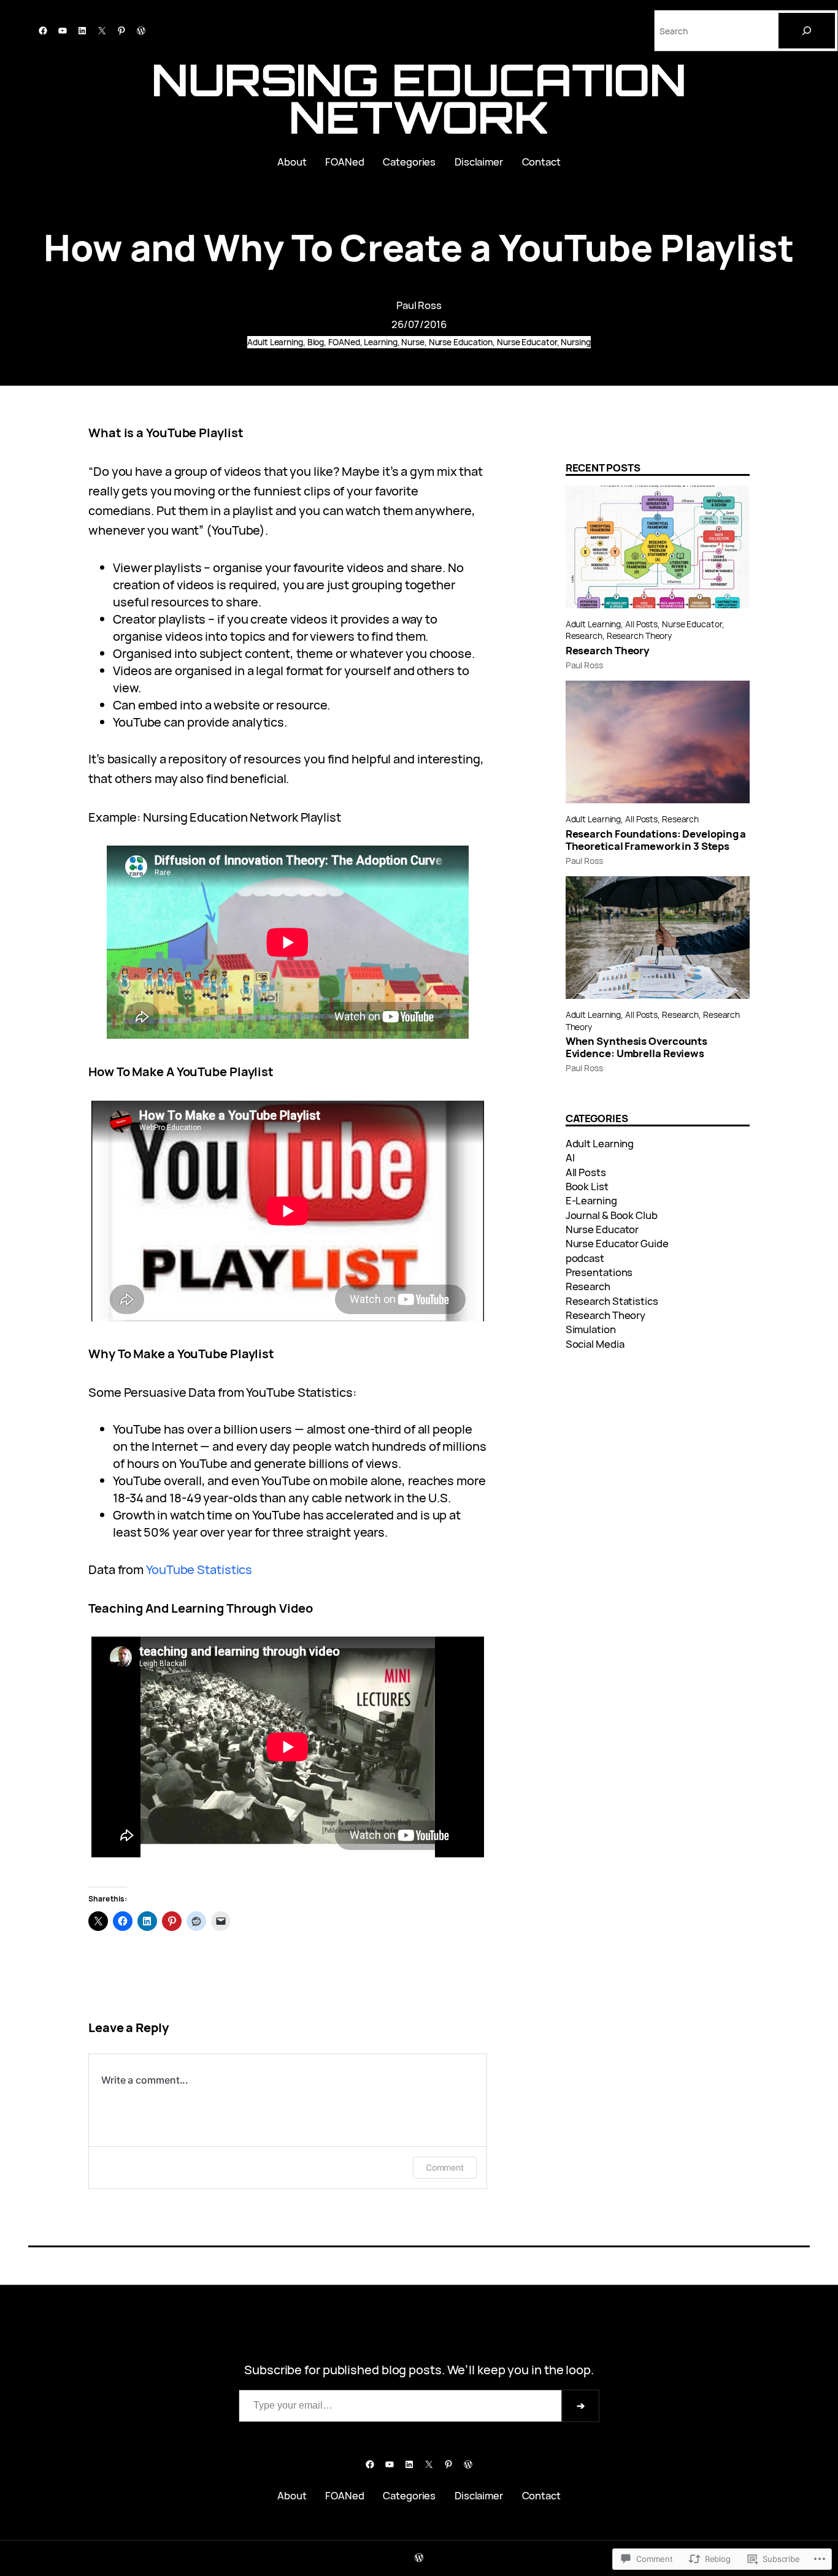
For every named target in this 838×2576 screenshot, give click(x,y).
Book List (587, 1186)
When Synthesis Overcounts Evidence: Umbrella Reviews (637, 1047)
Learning (380, 342)
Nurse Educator (527, 342)
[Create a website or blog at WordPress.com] (419, 2558)
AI (570, 1157)
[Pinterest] (121, 31)
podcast (585, 1258)
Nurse (413, 342)
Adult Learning (275, 342)
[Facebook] (43, 31)
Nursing (575, 342)
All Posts (641, 624)
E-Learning (591, 1200)
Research (584, 636)
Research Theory (640, 636)
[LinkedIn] (82, 31)
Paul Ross (419, 305)
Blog (316, 342)
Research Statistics (612, 1301)
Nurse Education (461, 342)
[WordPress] (141, 31)
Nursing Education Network (419, 98)
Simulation (591, 1329)
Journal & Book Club (612, 1215)
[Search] (807, 31)
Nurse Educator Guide (617, 1243)
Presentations (599, 1272)
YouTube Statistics (199, 1569)
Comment (445, 2167)
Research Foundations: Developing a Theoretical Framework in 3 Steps (656, 840)
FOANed (344, 342)
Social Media (595, 1344)
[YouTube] (63, 31)
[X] (102, 31)
